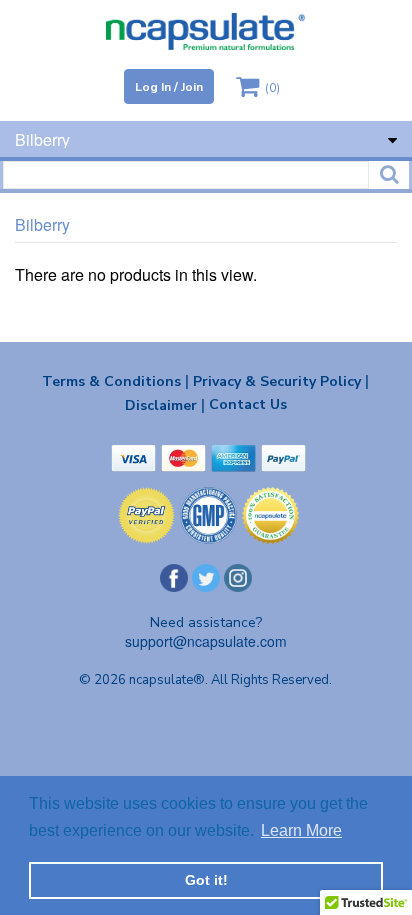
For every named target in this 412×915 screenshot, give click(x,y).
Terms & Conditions (115, 381)
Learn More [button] (301, 830)
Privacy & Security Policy (281, 381)
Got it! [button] (206, 880)
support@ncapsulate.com (206, 641)
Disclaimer (165, 405)
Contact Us (248, 404)
